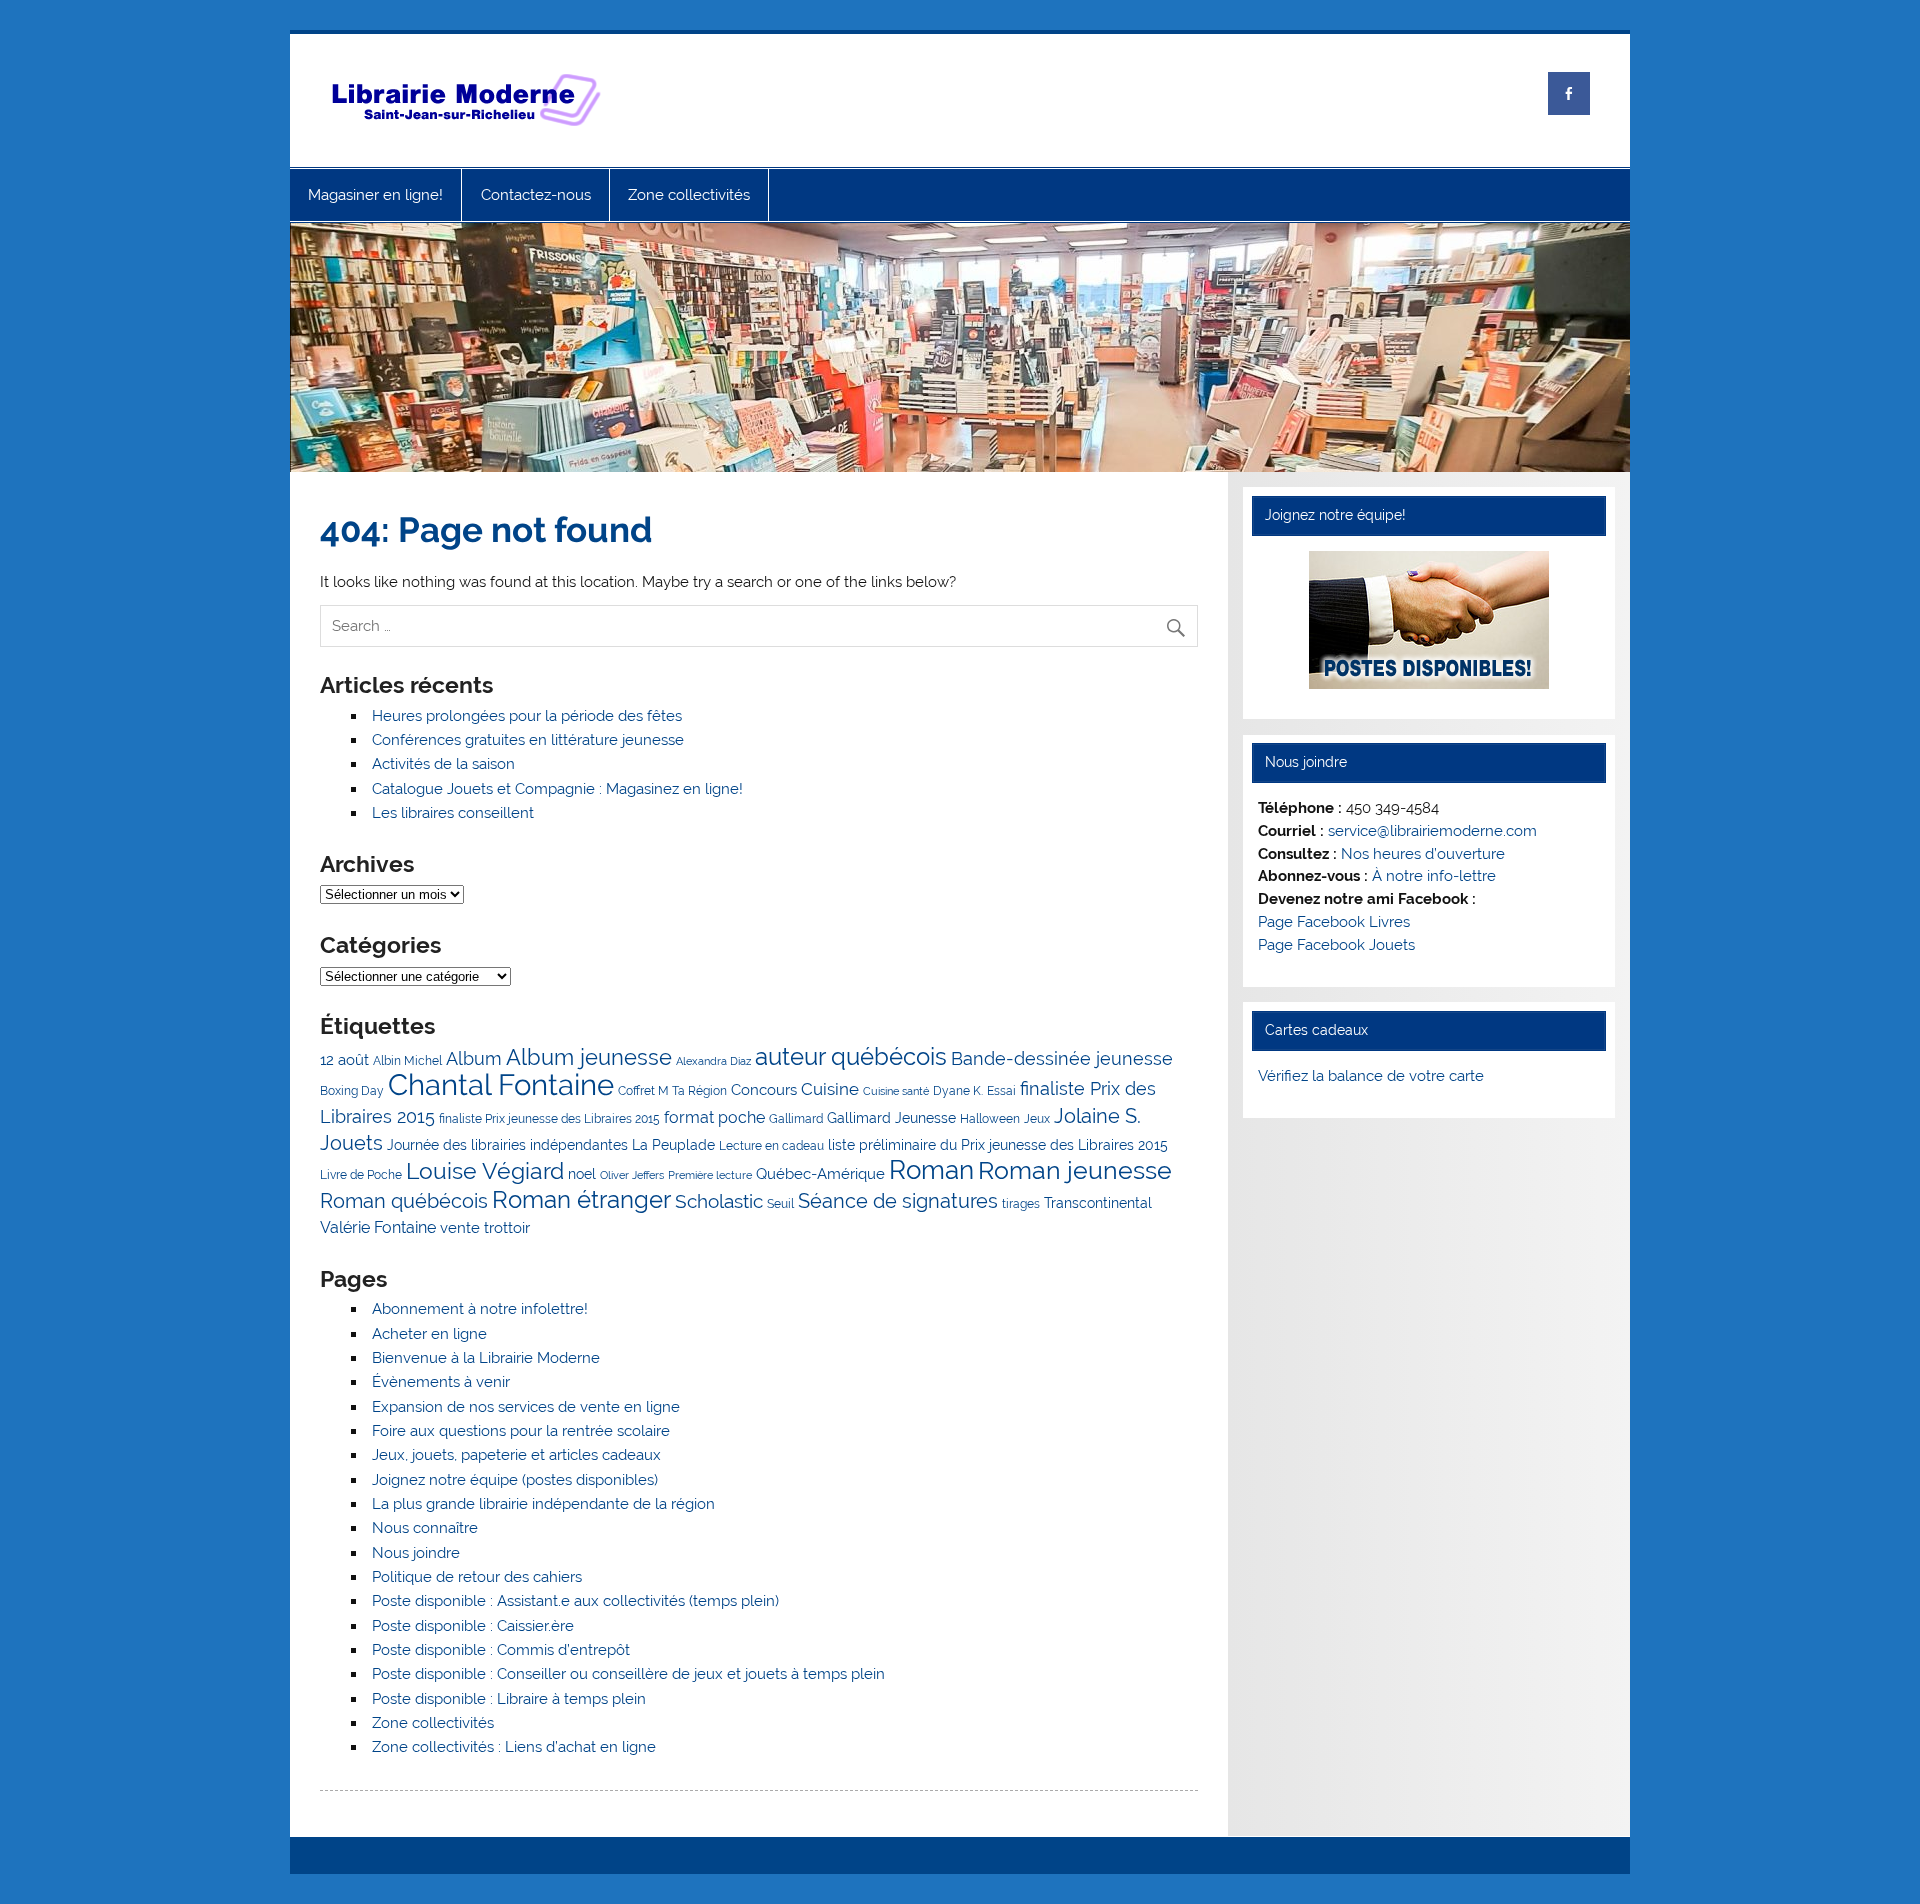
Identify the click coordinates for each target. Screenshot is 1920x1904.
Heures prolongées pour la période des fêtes (527, 716)
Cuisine (830, 1089)
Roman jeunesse (1075, 1170)
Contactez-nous (536, 195)
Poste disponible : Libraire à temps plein (509, 1699)
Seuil (780, 1203)
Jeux (1037, 1118)
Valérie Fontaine (378, 1227)
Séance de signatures (898, 1201)
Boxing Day (352, 1090)
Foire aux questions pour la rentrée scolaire (521, 1431)
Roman (931, 1169)
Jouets (351, 1143)
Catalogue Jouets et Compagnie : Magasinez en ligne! (557, 789)
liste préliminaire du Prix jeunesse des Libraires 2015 (998, 1145)
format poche (714, 1117)
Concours (764, 1090)
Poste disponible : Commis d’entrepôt (501, 1650)
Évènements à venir (441, 1382)
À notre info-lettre (1434, 876)
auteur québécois (851, 1056)
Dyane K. (958, 1090)
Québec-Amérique (820, 1174)
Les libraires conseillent (453, 813)
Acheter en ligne (429, 1334)
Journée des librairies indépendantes (507, 1145)
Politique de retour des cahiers (477, 1577)
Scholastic (719, 1201)
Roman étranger (581, 1200)
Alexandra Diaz (713, 1061)
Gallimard (796, 1118)
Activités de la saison (443, 764)
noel (582, 1174)
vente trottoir (485, 1228)
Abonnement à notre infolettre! (480, 1309)
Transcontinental (1098, 1203)
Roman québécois (404, 1201)
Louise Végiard (485, 1170)
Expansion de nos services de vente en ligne (526, 1407)
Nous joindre (416, 1553)
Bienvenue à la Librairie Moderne (486, 1358)
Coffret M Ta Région (672, 1090)
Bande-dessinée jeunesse (1062, 1058)
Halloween (990, 1118)
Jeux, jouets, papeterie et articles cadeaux (516, 1455)
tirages (1021, 1203)
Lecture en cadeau (771, 1145)
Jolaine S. (1097, 1116)
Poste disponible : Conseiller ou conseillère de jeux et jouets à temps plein (628, 1674)
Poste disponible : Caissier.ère (473, 1626)
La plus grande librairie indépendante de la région (543, 1504)
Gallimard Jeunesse (891, 1118)
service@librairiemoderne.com (1432, 831)
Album (474, 1058)
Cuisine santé (896, 1091)
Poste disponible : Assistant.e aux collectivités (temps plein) (575, 1601)
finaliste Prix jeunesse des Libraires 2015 (549, 1118)
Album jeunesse (589, 1057)
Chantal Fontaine (501, 1084)
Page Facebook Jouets (1336, 945)
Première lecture (710, 1175)
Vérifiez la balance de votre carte (1371, 1076)
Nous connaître (425, 1528)
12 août (344, 1060)
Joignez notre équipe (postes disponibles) (515, 1480)
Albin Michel (407, 1060)
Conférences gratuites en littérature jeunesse (528, 740)
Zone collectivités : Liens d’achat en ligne (514, 1747)
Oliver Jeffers (632, 1175)
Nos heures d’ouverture (1423, 854)
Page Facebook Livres (1334, 922)
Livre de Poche (361, 1174)
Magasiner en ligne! (375, 195)
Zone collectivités (689, 195)
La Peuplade (673, 1145)
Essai (1001, 1090)
